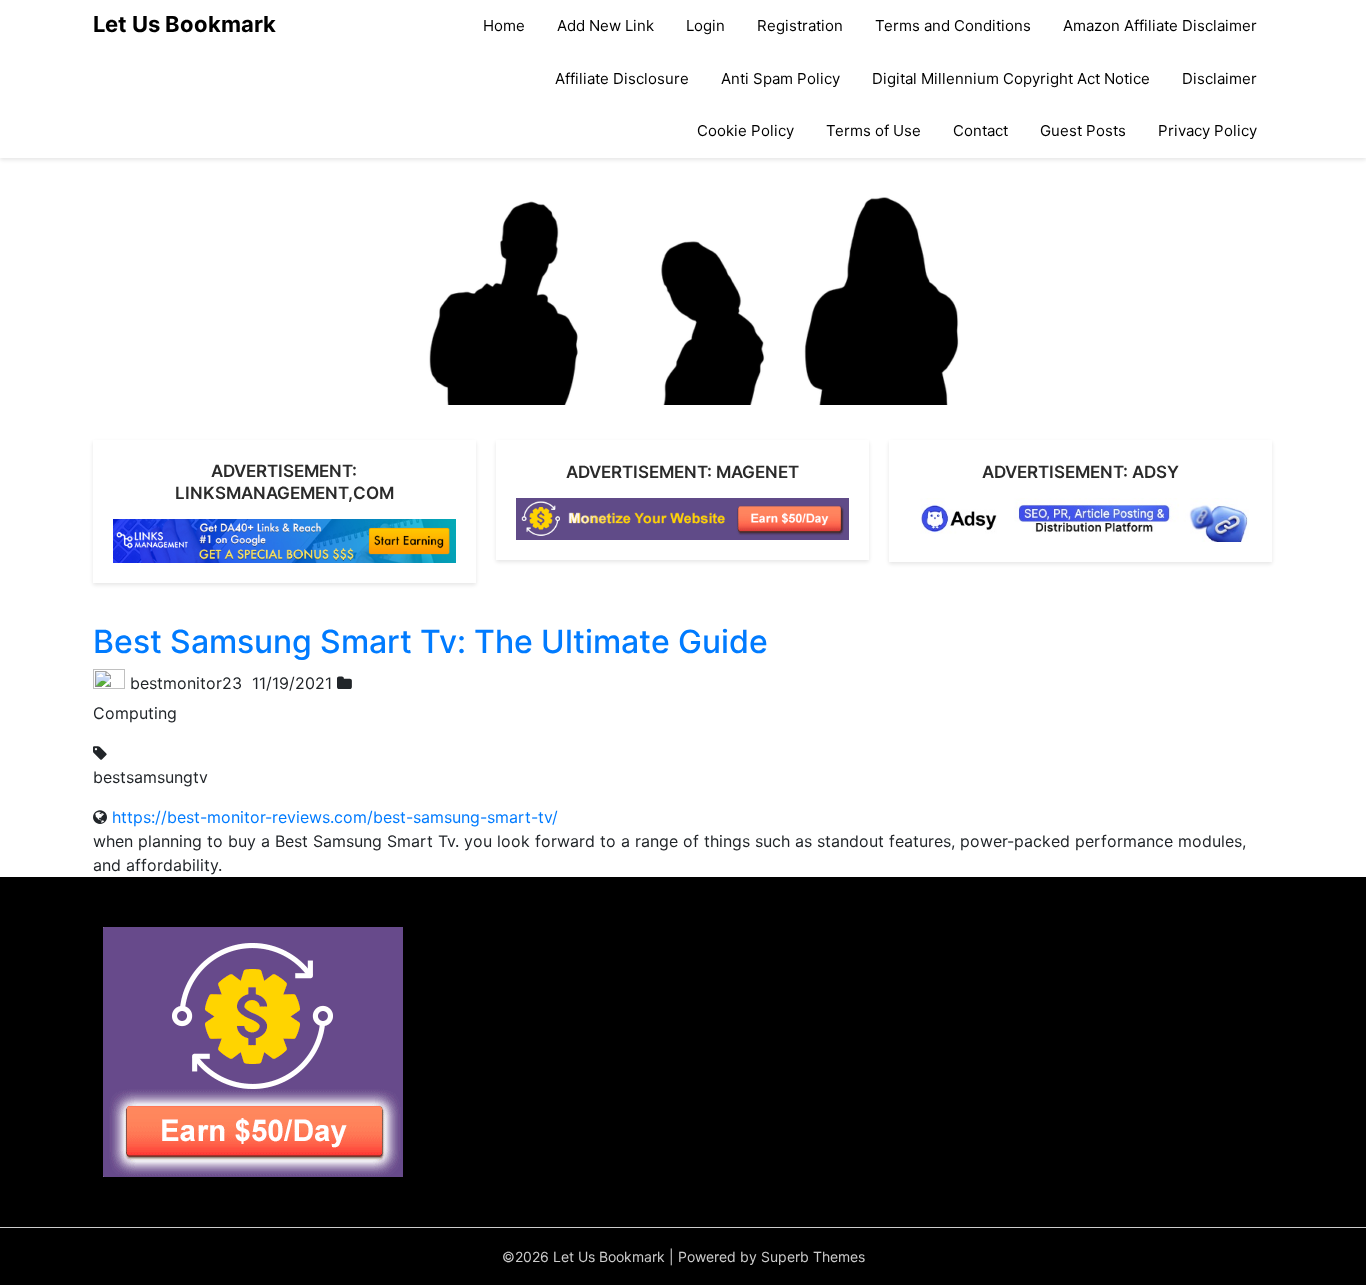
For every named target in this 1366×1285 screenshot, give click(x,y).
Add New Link (605, 25)
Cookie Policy (745, 130)
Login (705, 25)
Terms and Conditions (953, 25)
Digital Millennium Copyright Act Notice (1011, 78)
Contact (980, 130)
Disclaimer (1219, 78)
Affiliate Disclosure (622, 78)
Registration (800, 25)
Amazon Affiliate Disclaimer (1160, 25)
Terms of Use (873, 130)
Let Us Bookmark (184, 24)
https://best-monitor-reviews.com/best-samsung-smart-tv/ (335, 817)
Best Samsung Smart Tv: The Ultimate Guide (430, 641)
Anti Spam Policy (780, 78)
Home (504, 25)
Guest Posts (1083, 130)
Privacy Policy (1207, 130)
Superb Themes (813, 1256)
